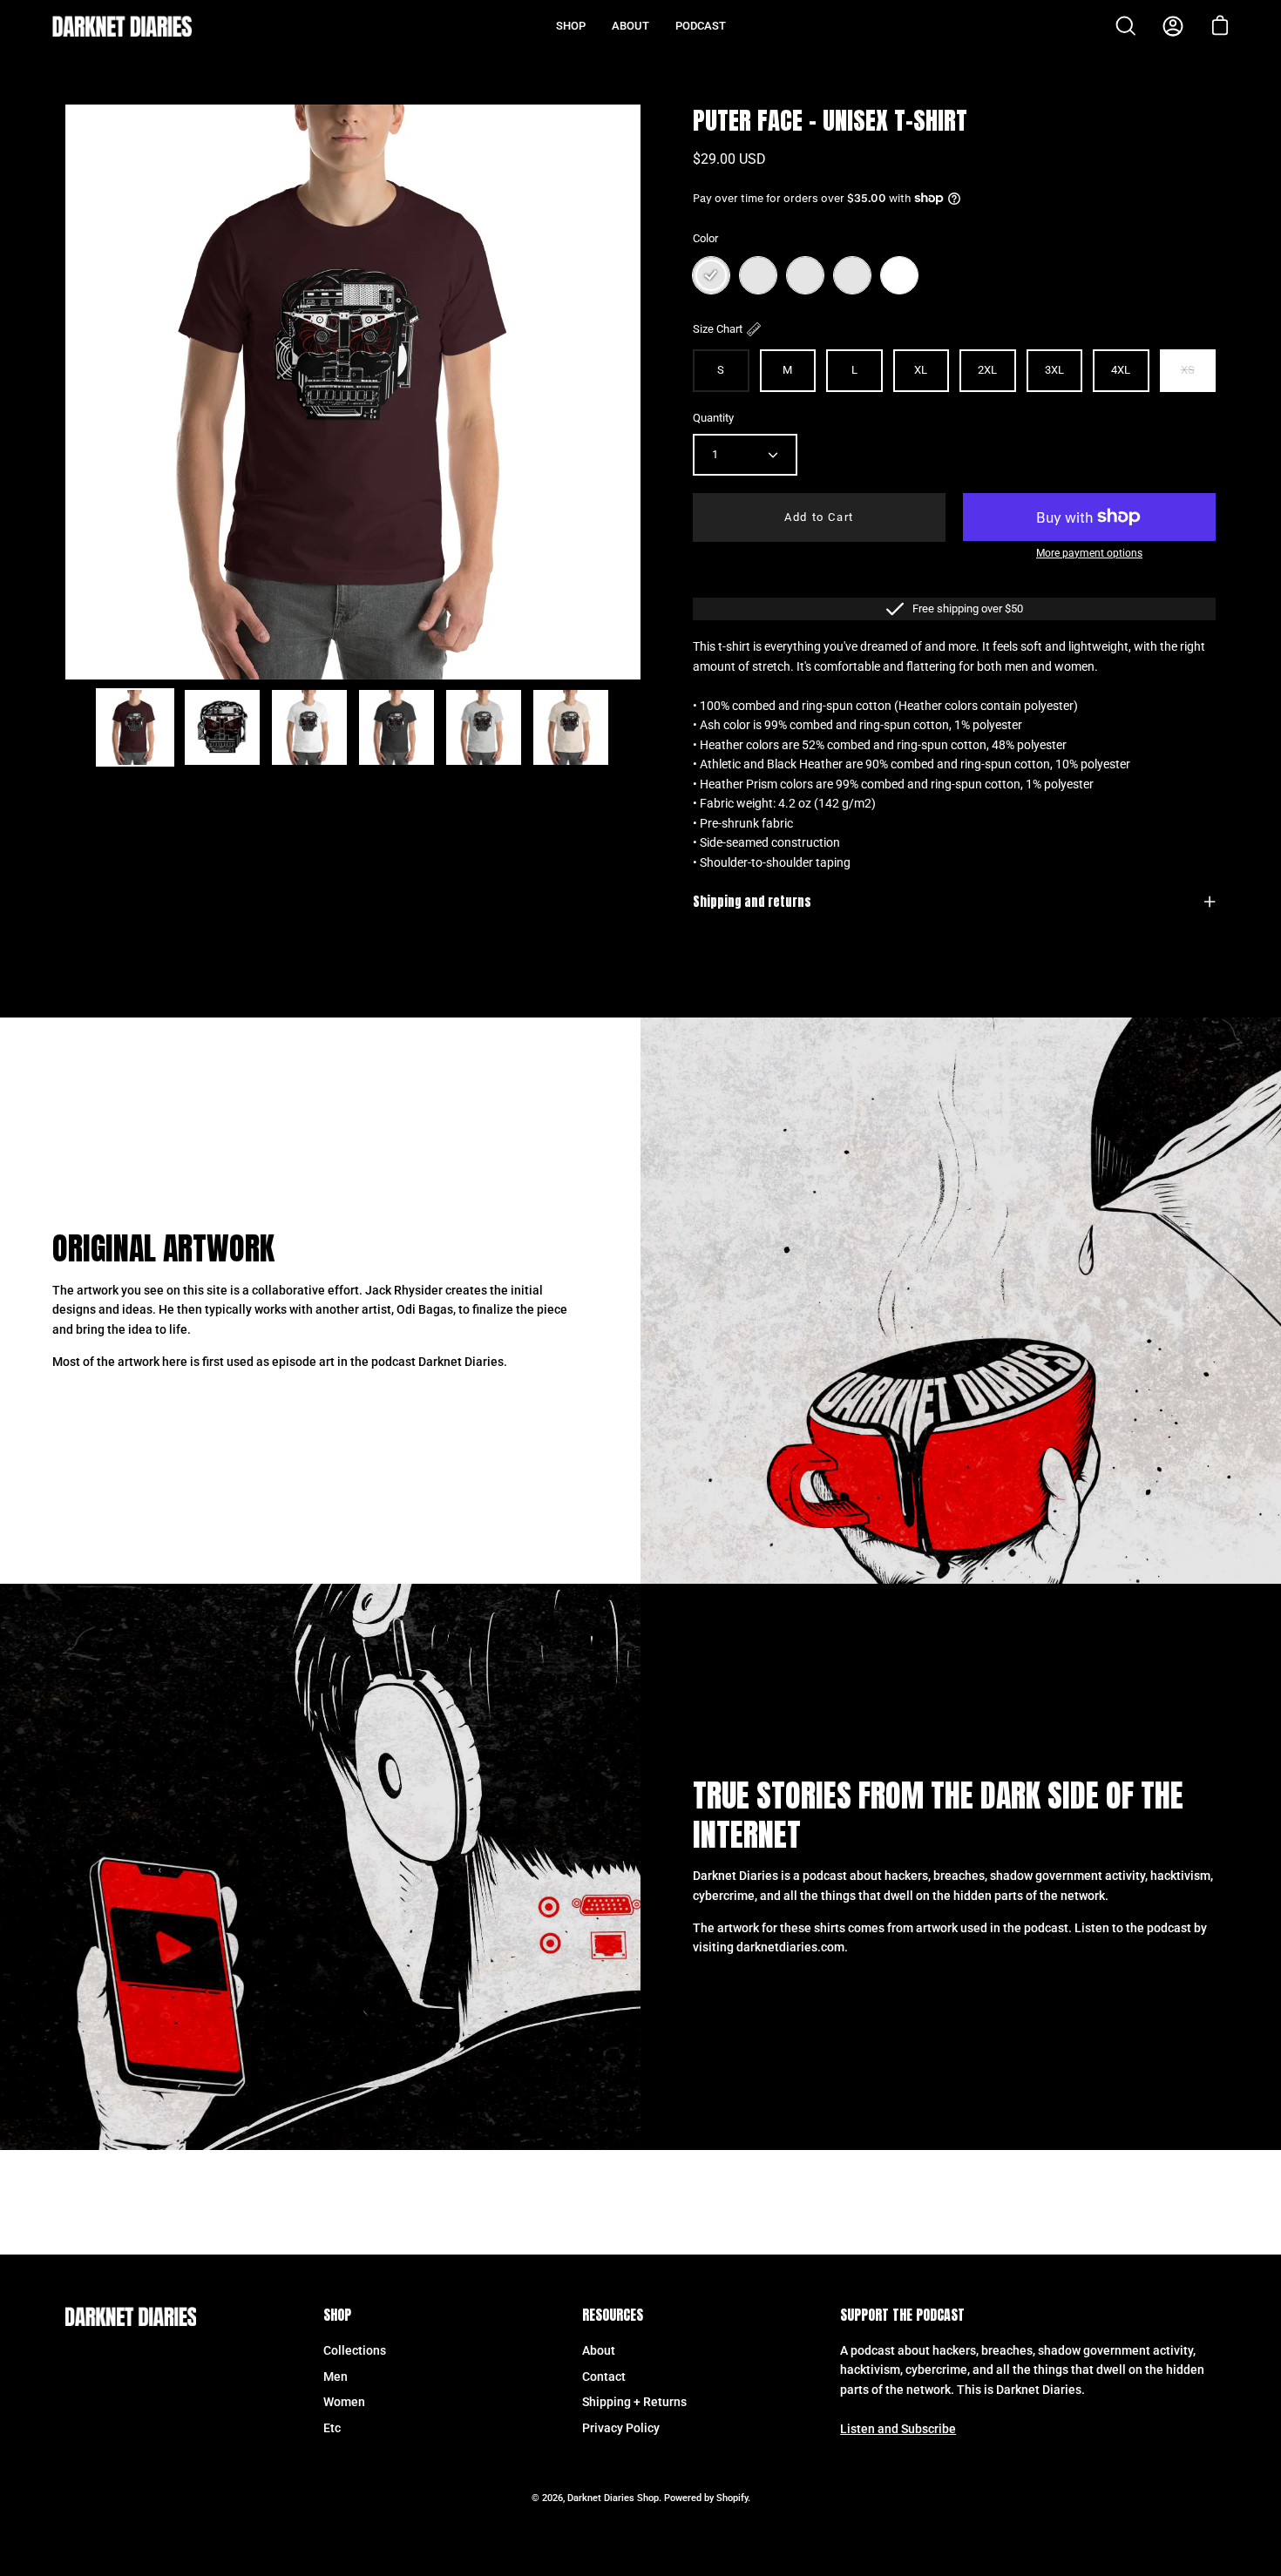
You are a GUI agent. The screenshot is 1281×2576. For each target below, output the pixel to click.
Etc (332, 2428)
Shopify (732, 2498)
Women (344, 2402)
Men (335, 2377)
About (599, 2351)
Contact (604, 2377)
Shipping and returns (752, 902)
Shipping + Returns (634, 2402)
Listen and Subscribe (898, 2429)
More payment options (1089, 553)
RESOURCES (613, 2316)
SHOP (337, 2316)
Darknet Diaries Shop (613, 2498)
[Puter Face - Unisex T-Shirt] (135, 727)
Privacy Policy (621, 2428)
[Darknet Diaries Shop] (122, 26)
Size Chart (718, 329)
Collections (355, 2351)
